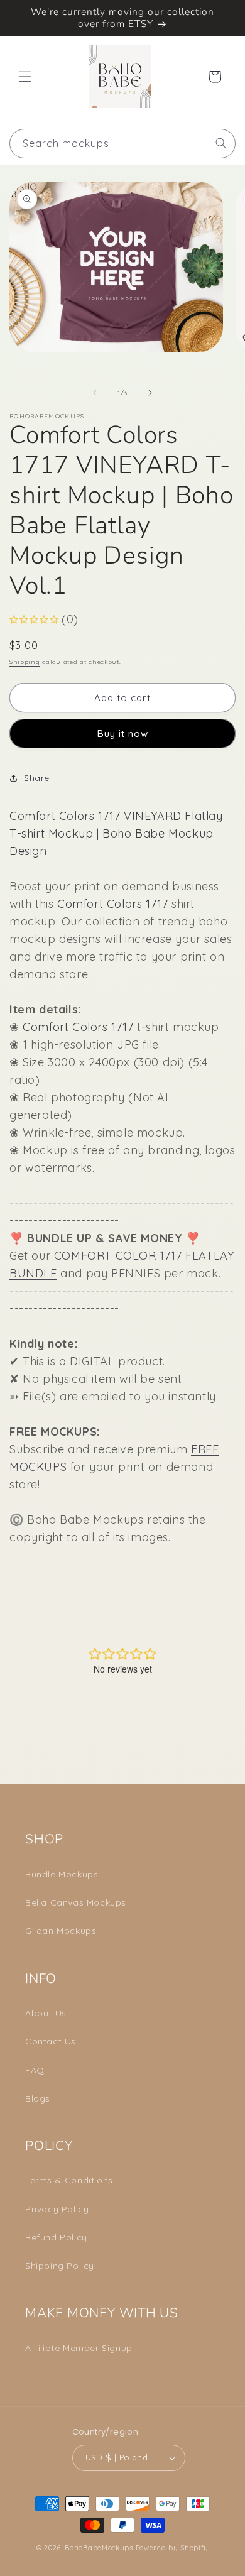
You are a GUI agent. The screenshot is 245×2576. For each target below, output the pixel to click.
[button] (25, 77)
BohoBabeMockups (99, 2548)
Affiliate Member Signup (79, 2348)
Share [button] (37, 778)
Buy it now (123, 734)
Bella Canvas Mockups (76, 1902)
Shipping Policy (60, 2266)
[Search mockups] (221, 143)
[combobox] (122, 144)
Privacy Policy (57, 2209)
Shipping (25, 662)
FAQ (35, 2070)
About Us (46, 2013)
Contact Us (51, 2041)
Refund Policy (56, 2237)
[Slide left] (95, 393)
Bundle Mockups (62, 1874)
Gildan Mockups (61, 1931)
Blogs (38, 2098)
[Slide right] (150, 393)
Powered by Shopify (172, 2548)
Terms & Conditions (69, 2180)
